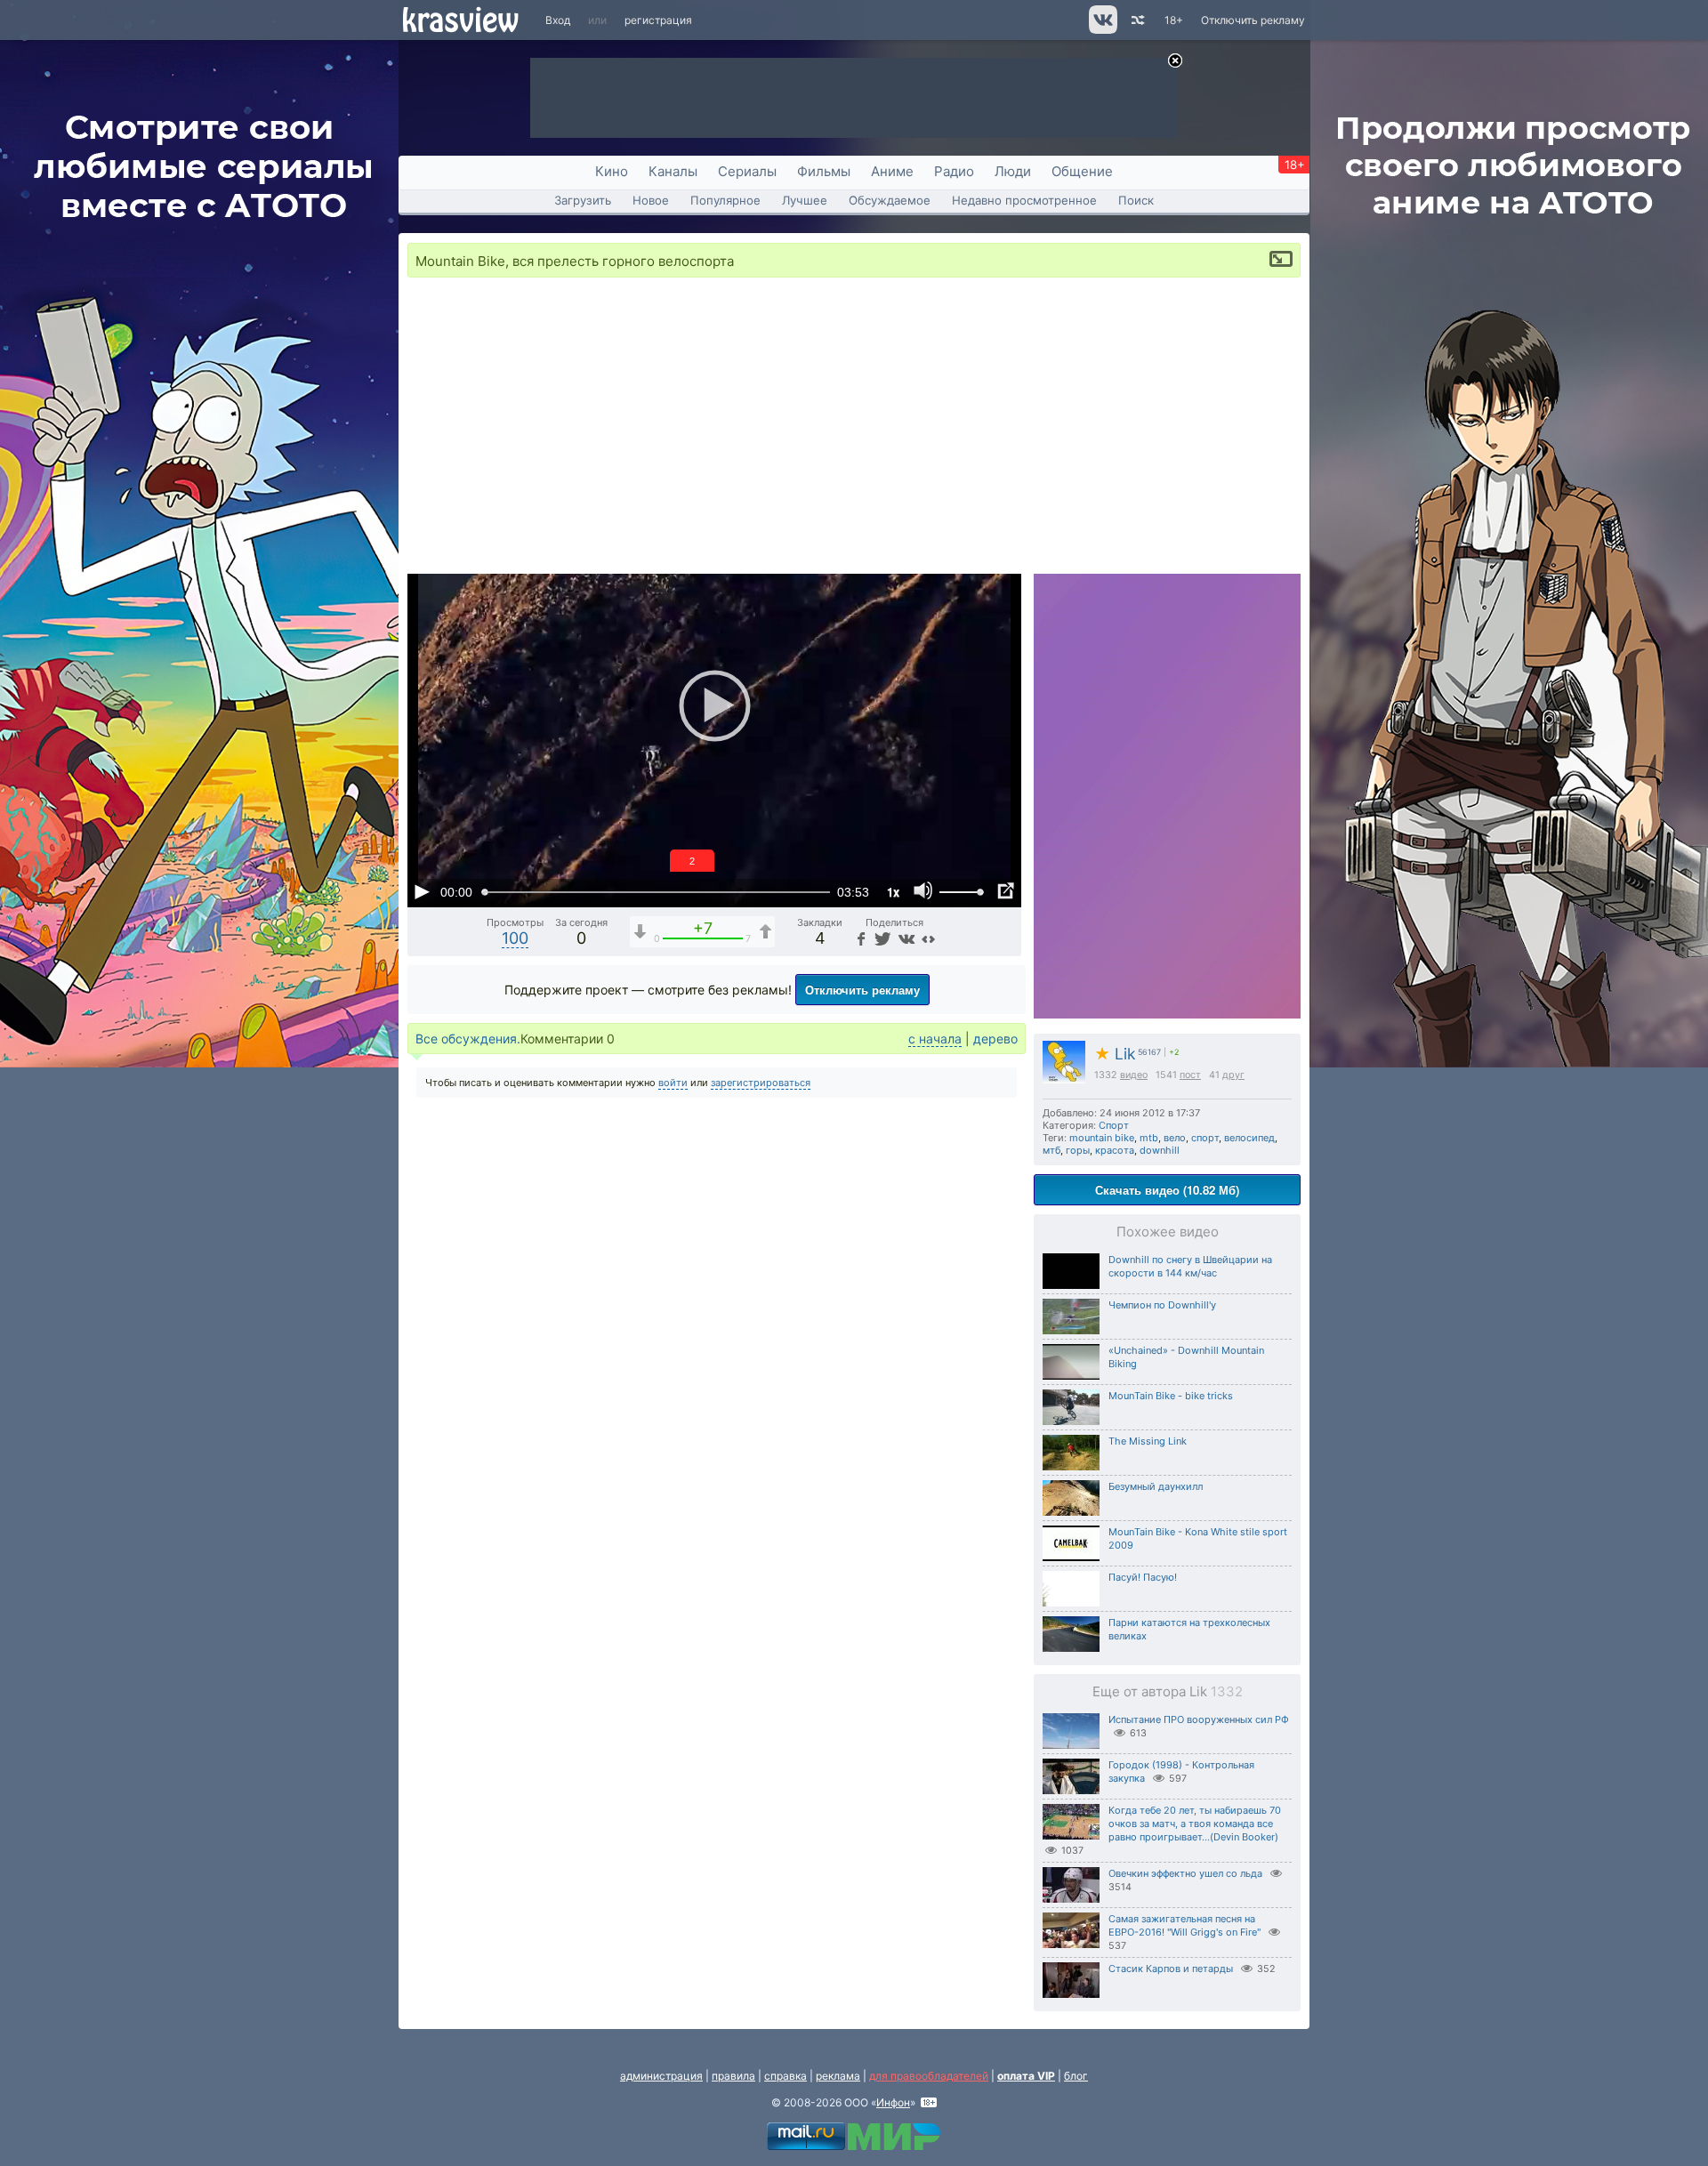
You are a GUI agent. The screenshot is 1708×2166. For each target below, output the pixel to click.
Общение (1082, 171)
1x (893, 892)
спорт (1205, 1138)
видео (1134, 1075)
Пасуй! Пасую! (1143, 1577)
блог (1076, 2076)
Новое (651, 200)
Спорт (1114, 1125)
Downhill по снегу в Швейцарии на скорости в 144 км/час (1190, 1266)
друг (1233, 1075)
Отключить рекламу (1253, 20)
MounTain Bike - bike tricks (1171, 1396)
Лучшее (805, 200)
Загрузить (583, 200)
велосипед (1249, 1138)
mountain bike (1102, 1138)
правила (733, 2076)
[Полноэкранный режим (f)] (1005, 891)
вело (1175, 1138)
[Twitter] (881, 938)
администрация (661, 2076)
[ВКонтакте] (904, 938)
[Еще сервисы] (928, 938)
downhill (1160, 1150)
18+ (1174, 20)
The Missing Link (1148, 1441)
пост (1190, 1075)
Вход (558, 20)
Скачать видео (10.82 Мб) (1167, 1190)
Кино (612, 171)
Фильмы (824, 171)
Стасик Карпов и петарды (1171, 1969)
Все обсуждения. (468, 1039)
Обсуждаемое (890, 200)
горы (1078, 1150)
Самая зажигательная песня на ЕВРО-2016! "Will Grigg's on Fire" (1184, 1925)
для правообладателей (929, 2076)
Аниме (892, 171)
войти (673, 1083)
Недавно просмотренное (1024, 200)
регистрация (658, 20)
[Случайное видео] (1136, 20)
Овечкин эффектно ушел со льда (1185, 1873)
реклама (838, 2076)
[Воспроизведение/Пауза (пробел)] (422, 891)
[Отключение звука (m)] (923, 891)
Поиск (1136, 200)
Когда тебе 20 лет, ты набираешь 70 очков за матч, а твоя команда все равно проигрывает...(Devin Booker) (1195, 1824)
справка (786, 2076)
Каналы (673, 171)
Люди (1013, 171)
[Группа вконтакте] (1102, 30)
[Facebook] (859, 938)
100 (515, 938)
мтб (1051, 1150)
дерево (995, 1039)
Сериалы (747, 171)
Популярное (725, 200)
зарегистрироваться (761, 1083)
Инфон (893, 2102)
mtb (1149, 1138)
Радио (954, 171)
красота (1115, 1150)
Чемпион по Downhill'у (1162, 1305)
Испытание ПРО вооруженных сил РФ (1199, 1719)
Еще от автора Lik (1168, 1691)
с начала (935, 1039)
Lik (1115, 1054)
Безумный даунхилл (1156, 1486)
